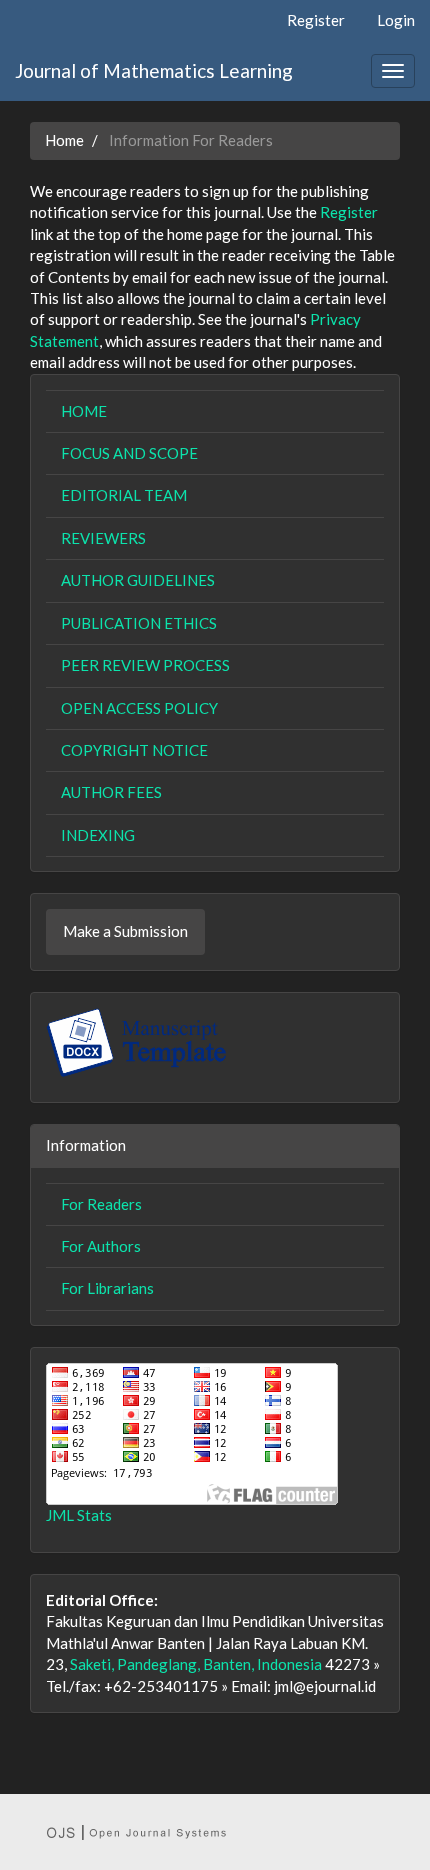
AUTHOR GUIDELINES (138, 580)
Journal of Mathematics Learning (154, 70)
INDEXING (98, 835)
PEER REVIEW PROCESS (145, 665)
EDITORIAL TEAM (124, 495)
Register (316, 20)
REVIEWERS (103, 538)
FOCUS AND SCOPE (129, 453)
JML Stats (79, 1515)
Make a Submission (125, 931)
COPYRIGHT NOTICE (134, 750)
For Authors (101, 1246)
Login (396, 20)
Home (64, 140)
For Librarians (107, 1288)
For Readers (101, 1204)
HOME (84, 411)
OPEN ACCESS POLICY (139, 708)
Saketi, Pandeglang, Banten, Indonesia (196, 1664)
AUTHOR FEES (111, 792)
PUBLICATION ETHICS (139, 623)
